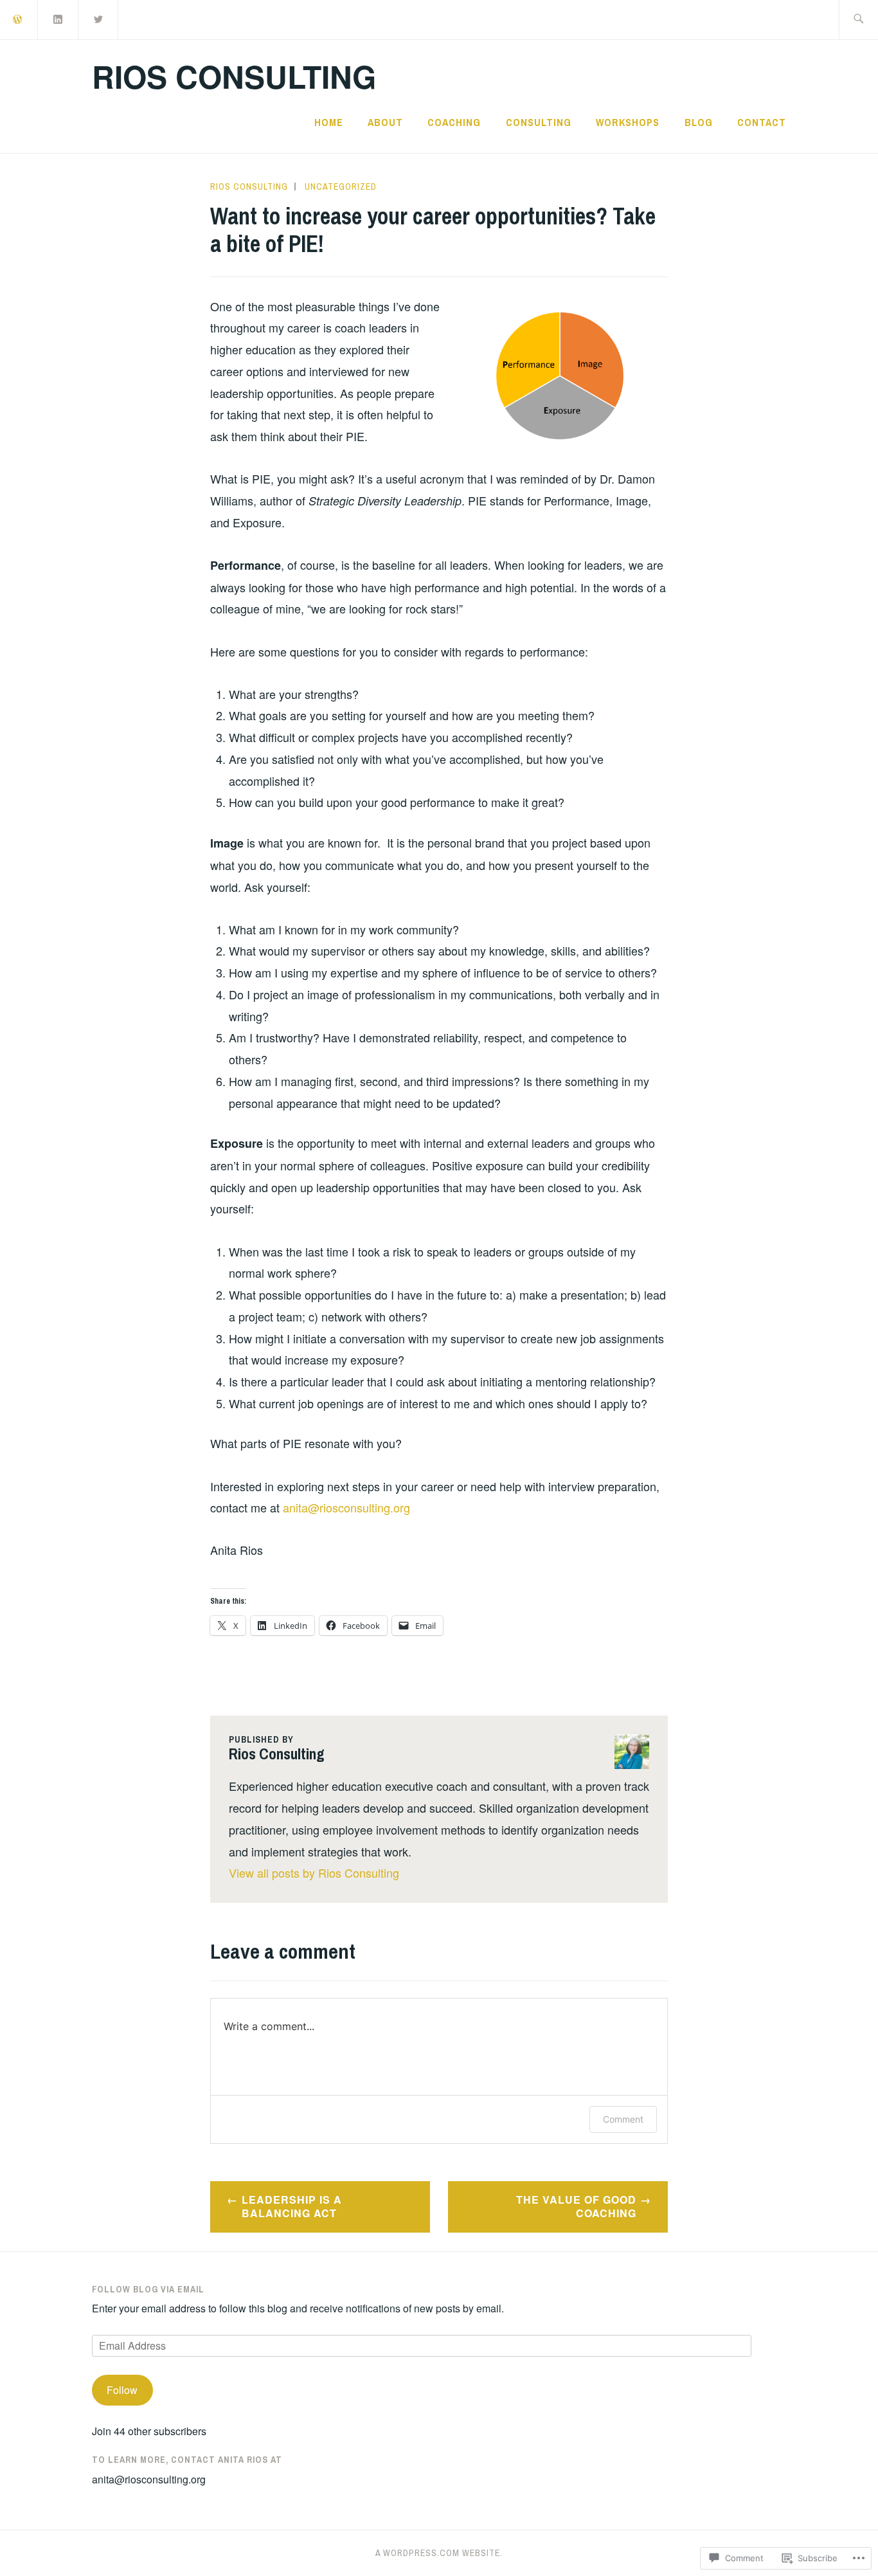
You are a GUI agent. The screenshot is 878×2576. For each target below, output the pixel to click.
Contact (762, 122)
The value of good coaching (576, 2206)
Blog (699, 122)
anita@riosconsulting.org (346, 1507)
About (385, 122)
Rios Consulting (234, 76)
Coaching (454, 122)
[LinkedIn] (58, 18)
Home (329, 122)
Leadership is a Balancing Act (292, 2206)
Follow (122, 2390)
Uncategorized (341, 186)
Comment (623, 2119)
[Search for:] (858, 20)
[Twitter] (99, 18)
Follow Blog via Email (148, 2289)
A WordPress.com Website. (439, 2553)
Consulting (539, 122)
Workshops (628, 122)
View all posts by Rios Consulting (314, 1873)
